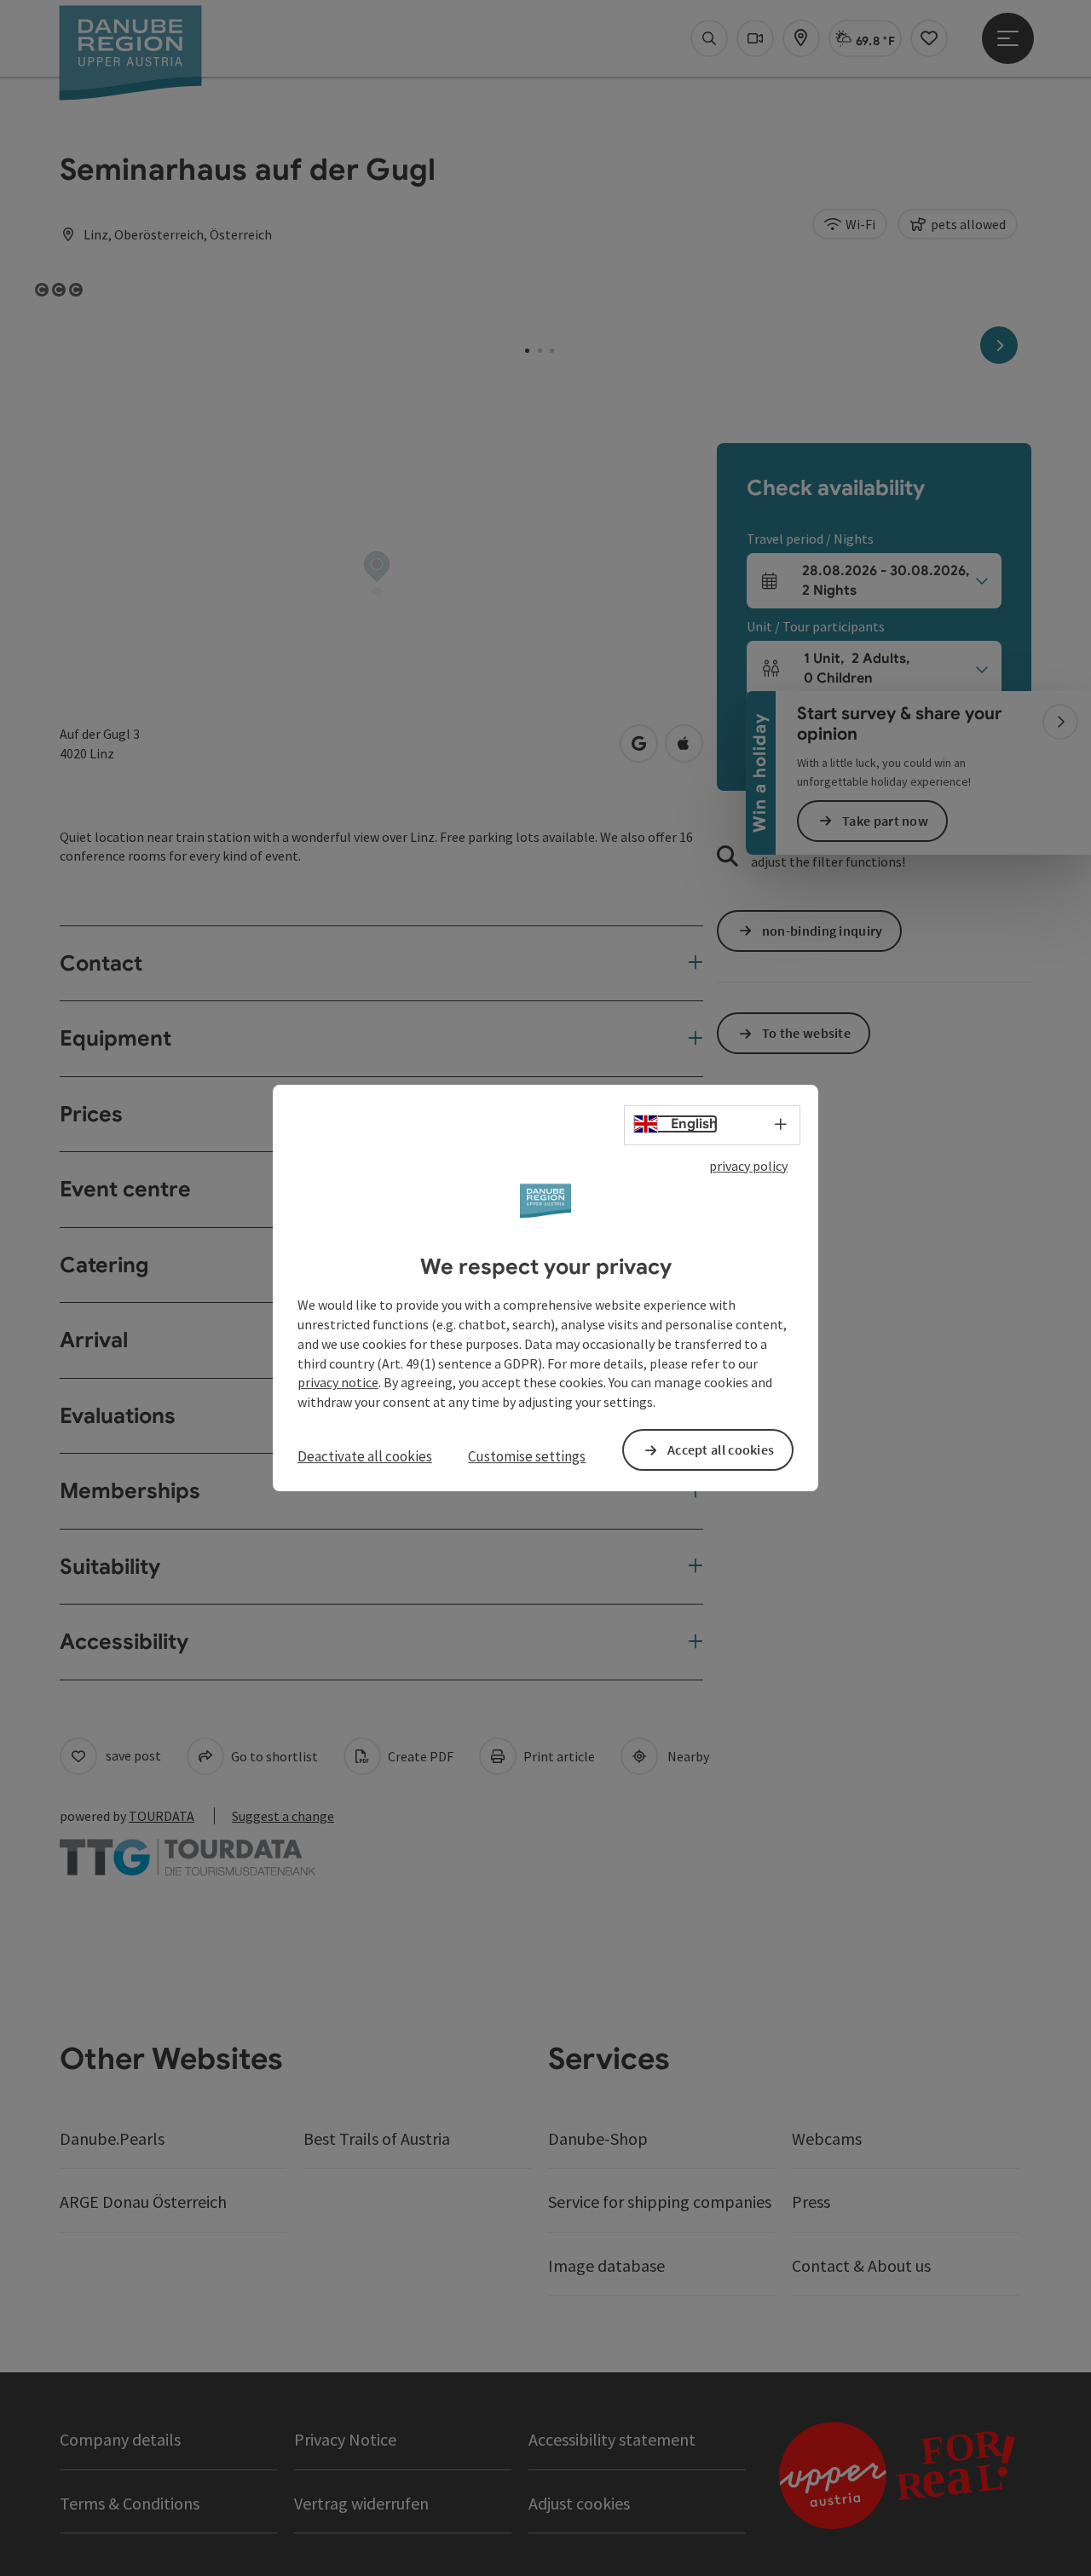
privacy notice (338, 1383)
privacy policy (748, 1166)
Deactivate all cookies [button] (365, 1456)
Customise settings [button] (527, 1456)
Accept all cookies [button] (721, 1449)
